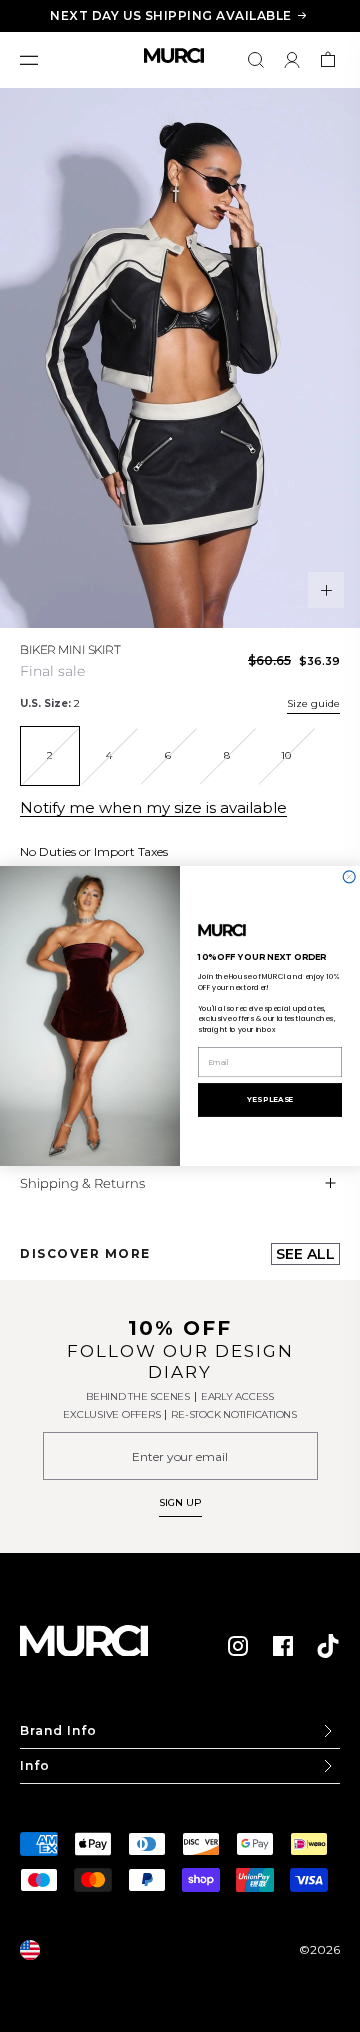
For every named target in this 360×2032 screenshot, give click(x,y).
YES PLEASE (270, 1099)
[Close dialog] (349, 877)
